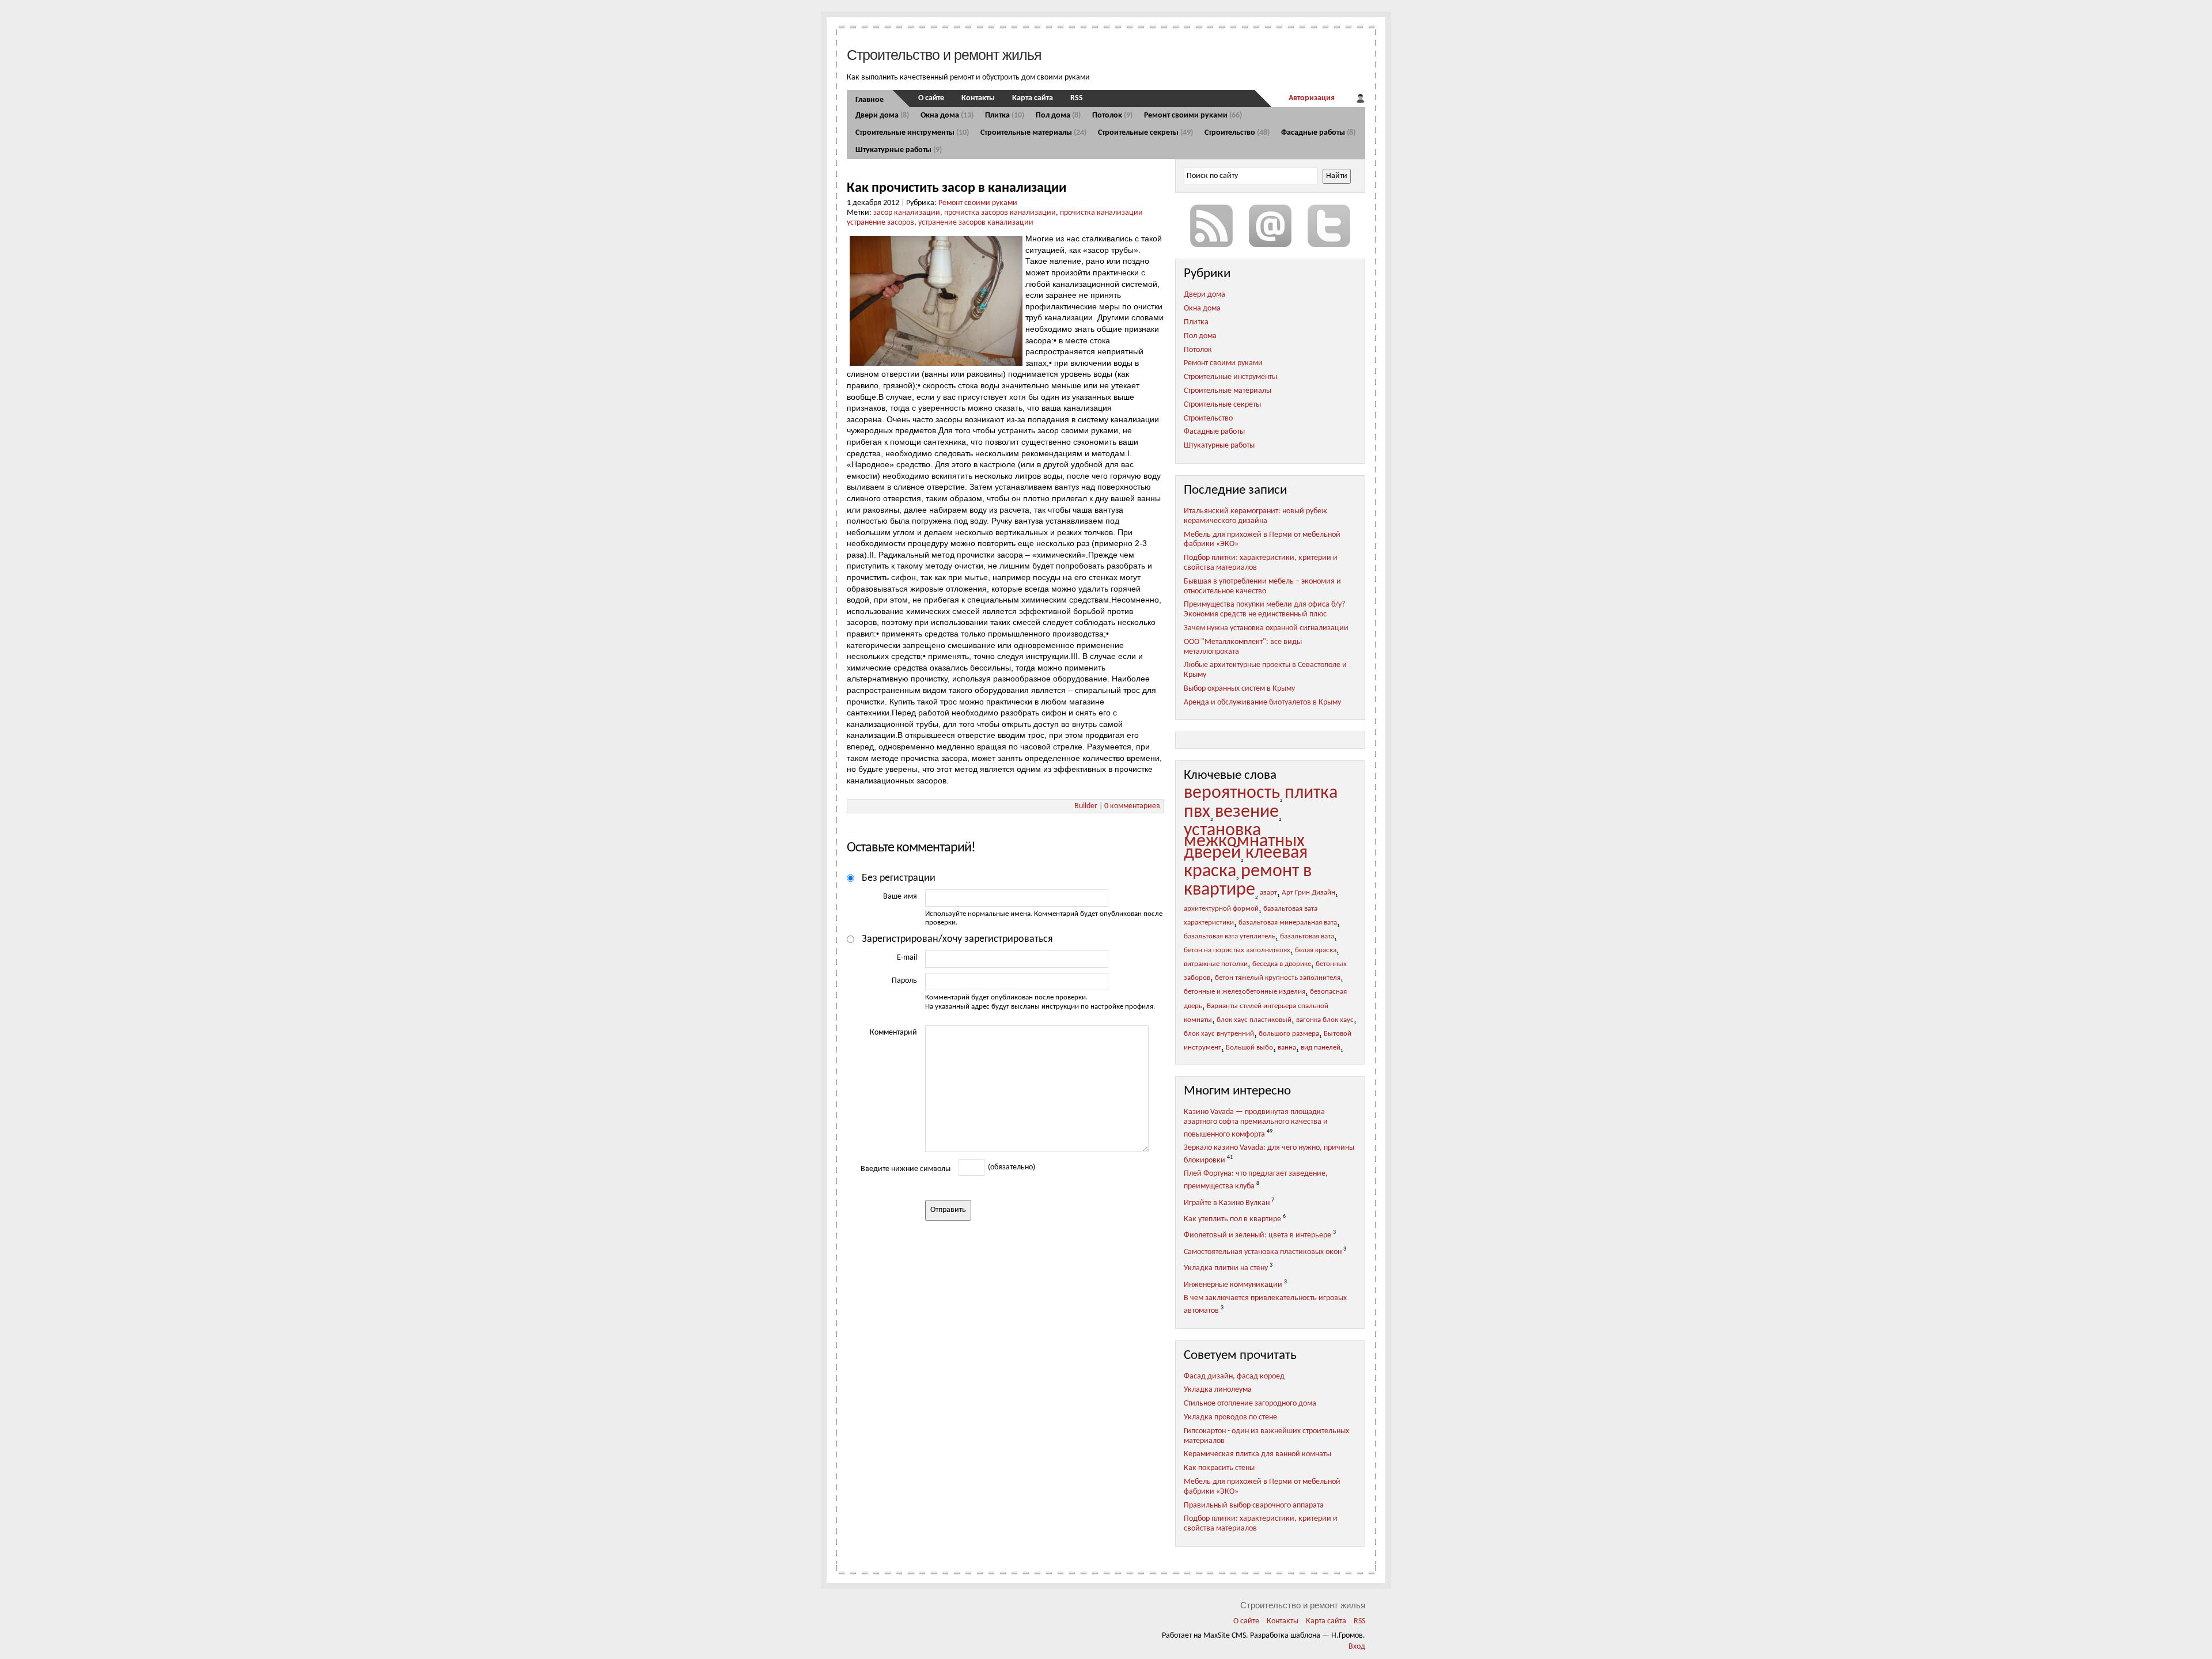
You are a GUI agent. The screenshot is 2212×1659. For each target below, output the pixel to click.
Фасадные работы (1318, 133)
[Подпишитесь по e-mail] (1270, 226)
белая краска (1316, 950)
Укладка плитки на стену (1226, 1268)
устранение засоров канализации (976, 223)
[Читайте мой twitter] (1329, 226)
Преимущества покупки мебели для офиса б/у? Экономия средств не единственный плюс (1264, 609)
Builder (1086, 806)
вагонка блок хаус (1325, 1020)
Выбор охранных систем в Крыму (1239, 689)
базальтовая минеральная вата (1288, 923)
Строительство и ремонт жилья (944, 55)
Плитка (1005, 115)
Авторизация (1312, 98)
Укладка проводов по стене (1230, 1417)
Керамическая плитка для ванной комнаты (1257, 1454)
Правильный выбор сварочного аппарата (1254, 1505)
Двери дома (882, 115)
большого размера (1289, 1034)
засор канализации (907, 213)
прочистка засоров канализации (1000, 213)
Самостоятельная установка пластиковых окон (1263, 1252)
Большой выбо (1249, 1048)
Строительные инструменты (912, 133)
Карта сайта (1033, 98)
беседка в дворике (1282, 964)
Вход (1357, 1647)
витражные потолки (1216, 964)
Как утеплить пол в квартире (1232, 1219)
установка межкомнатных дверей (1244, 842)
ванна (1287, 1048)
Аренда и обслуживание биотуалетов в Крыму (1262, 702)
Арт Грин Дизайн (1308, 893)
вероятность (1232, 793)
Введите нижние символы (906, 1169)
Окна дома (947, 115)
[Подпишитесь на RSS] (1211, 226)
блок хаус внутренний (1219, 1034)
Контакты (978, 98)
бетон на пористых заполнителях (1237, 950)
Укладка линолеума (1218, 1390)
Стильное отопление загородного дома (1250, 1404)
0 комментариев (1132, 806)
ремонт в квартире (1248, 881)
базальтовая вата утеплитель (1230, 937)
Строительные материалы (1033, 133)
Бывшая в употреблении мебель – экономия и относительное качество (1262, 586)
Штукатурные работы (899, 150)
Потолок (1112, 115)
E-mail (907, 958)
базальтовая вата (1307, 937)
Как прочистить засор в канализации (957, 188)
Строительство (1237, 133)
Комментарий (893, 1033)
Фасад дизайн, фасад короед (1234, 1376)
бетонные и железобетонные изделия (1245, 992)
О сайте (931, 98)
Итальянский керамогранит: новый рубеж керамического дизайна (1255, 516)
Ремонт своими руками (1193, 115)
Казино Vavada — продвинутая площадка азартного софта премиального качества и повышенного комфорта (1256, 1123)
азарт (1268, 893)
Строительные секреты (1145, 133)
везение (1247, 812)
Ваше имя (900, 897)
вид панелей (1321, 1048)
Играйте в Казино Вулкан (1227, 1202)
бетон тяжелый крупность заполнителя (1278, 978)
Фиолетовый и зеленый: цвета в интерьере (1257, 1235)
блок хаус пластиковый (1254, 1020)
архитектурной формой (1221, 909)
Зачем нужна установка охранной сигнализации (1266, 628)
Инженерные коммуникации (1233, 1285)
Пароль (904, 981)
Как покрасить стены (1219, 1468)
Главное (870, 100)
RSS (1077, 98)
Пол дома (1058, 115)
